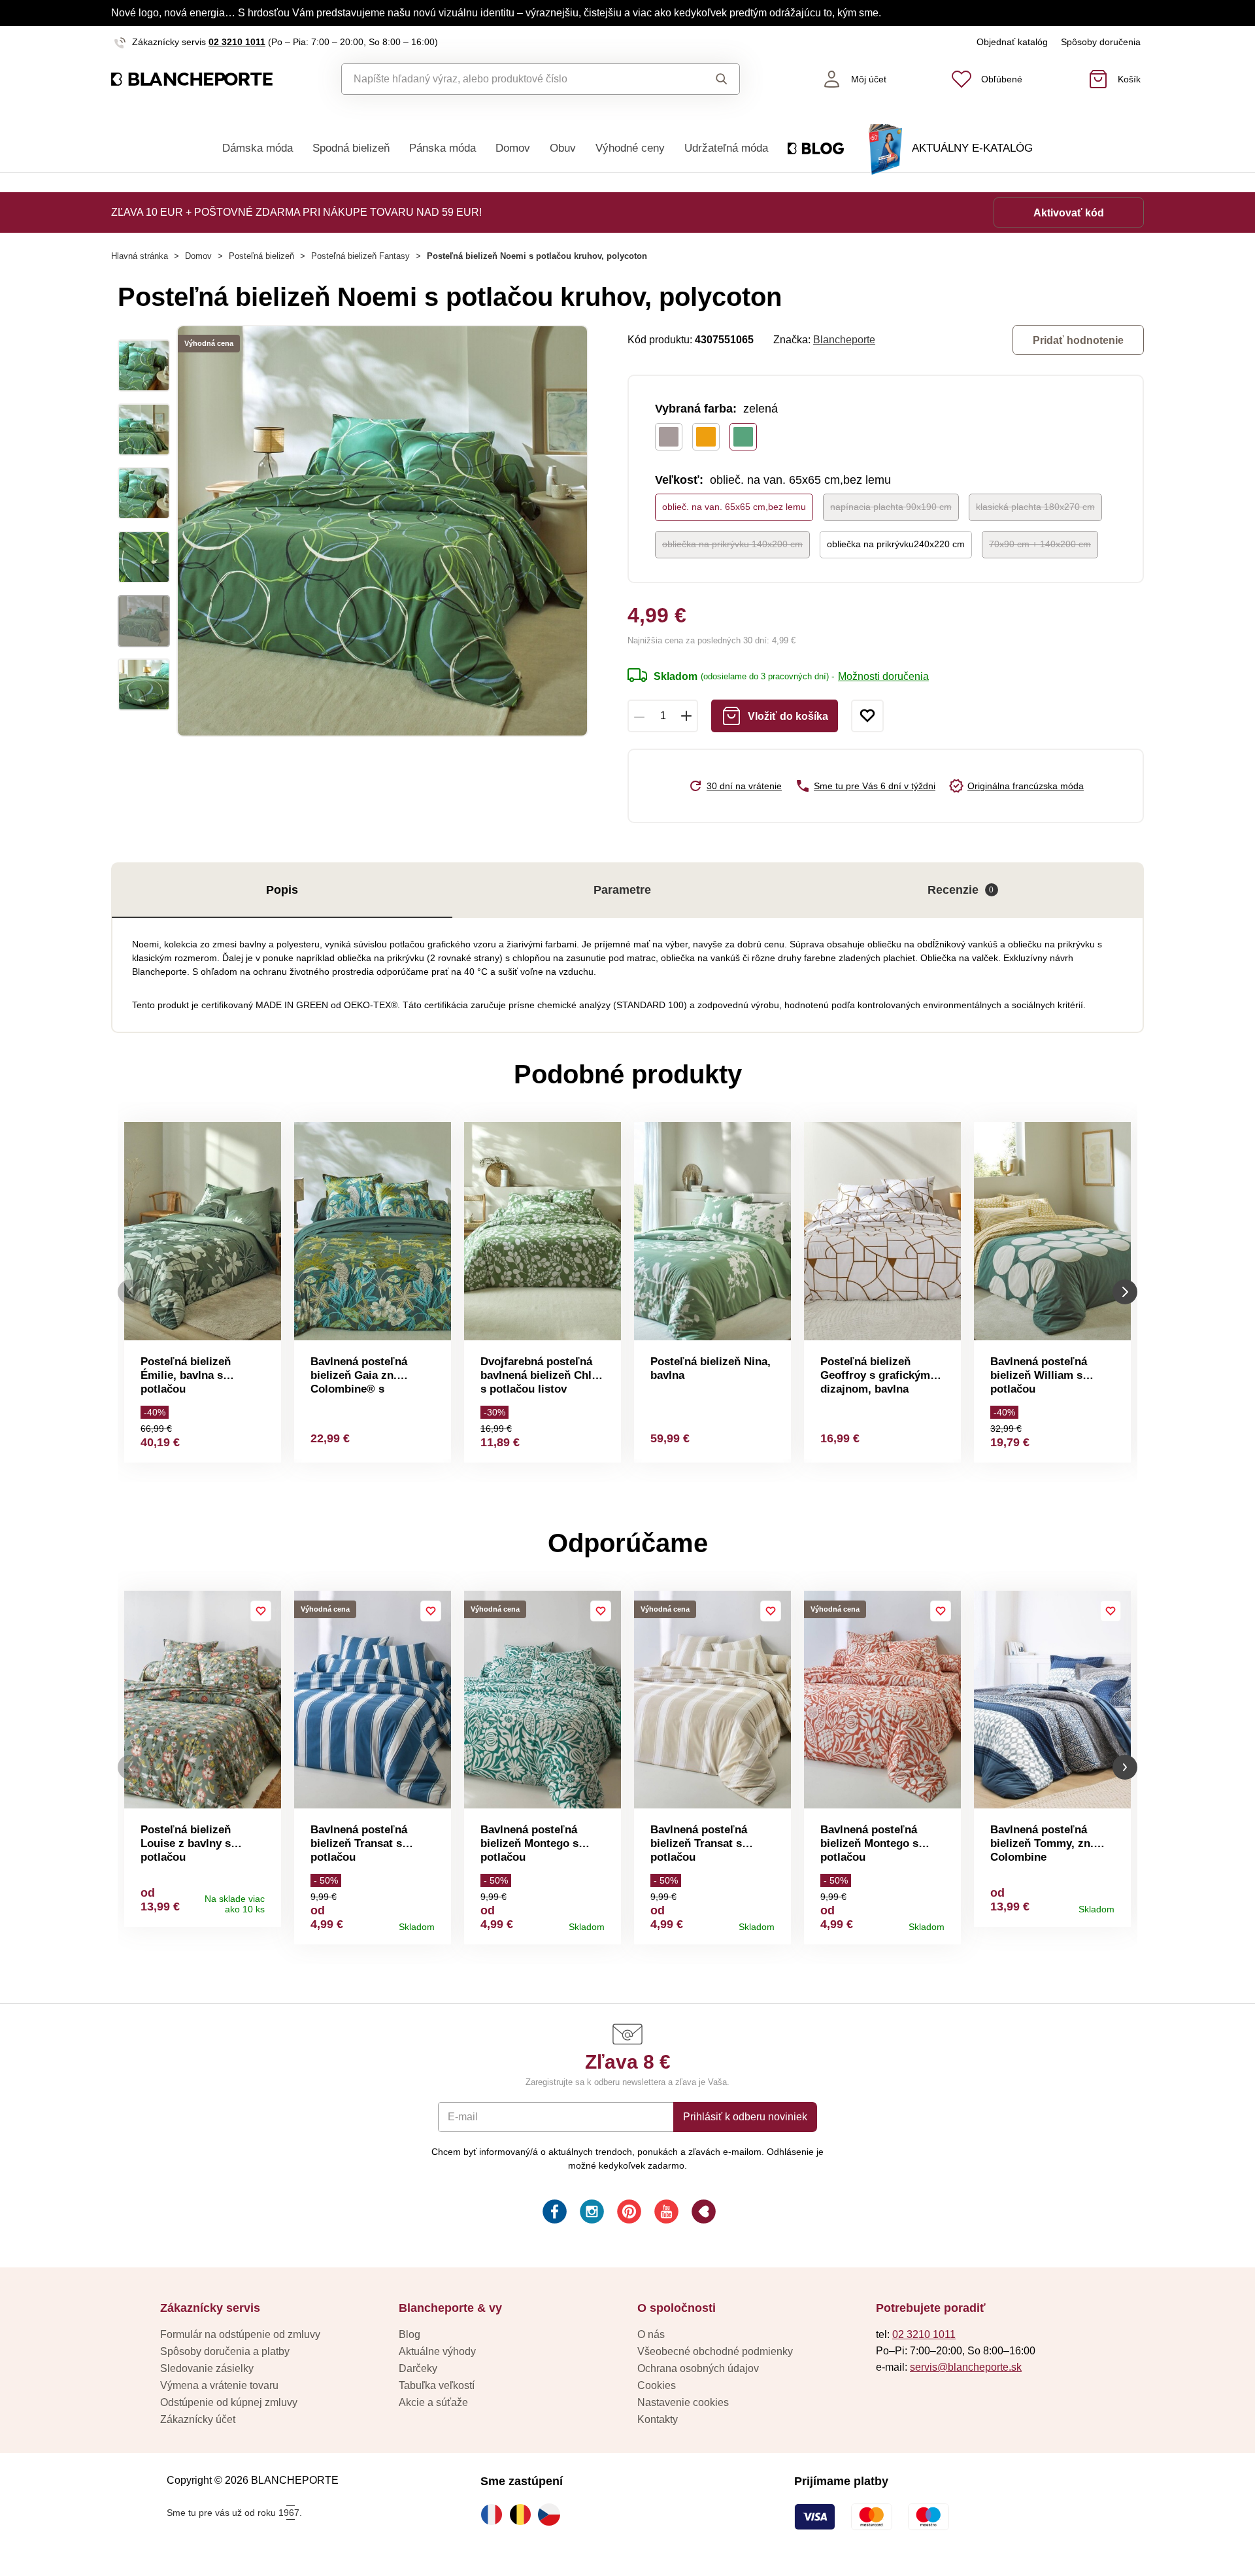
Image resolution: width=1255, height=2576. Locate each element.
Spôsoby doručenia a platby (225, 2351)
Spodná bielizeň (351, 148)
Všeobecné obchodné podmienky (715, 2351)
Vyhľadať (709, 79)
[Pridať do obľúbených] (867, 716)
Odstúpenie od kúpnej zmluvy (229, 2402)
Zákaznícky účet (198, 2419)
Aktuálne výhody (437, 2351)
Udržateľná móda (726, 148)
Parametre (622, 890)
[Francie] (495, 2515)
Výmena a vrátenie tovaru (219, 2385)
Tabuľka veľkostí (437, 2385)
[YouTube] (665, 2213)
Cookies (657, 2385)
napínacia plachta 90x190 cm (891, 507)
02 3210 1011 (237, 42)
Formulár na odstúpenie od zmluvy (240, 2334)
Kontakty (658, 2419)
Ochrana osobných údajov (698, 2368)
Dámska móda (258, 148)
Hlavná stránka (140, 256)
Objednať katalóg (1012, 42)
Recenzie (961, 890)
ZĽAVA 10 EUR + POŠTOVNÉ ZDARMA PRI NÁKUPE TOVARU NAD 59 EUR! (296, 212)
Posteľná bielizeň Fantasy (360, 256)
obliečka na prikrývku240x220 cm (896, 544)
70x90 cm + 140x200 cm (1040, 544)
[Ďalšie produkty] (1125, 1292)
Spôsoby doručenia (1101, 42)
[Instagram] (591, 2213)
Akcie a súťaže (433, 2402)
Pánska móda (443, 148)
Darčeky (418, 2368)
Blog (410, 2334)
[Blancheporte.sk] (192, 79)
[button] (130, 1768)
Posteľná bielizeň (261, 256)
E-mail (463, 2117)
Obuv (563, 148)
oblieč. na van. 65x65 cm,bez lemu (734, 507)
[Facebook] (553, 2213)
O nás (651, 2334)
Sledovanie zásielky (207, 2368)
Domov (513, 148)
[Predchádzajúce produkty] (130, 1292)
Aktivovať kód (1069, 213)
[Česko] (552, 2515)
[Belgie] (524, 2515)
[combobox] (511, 79)
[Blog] (702, 2213)
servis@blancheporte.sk (966, 2367)
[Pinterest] (628, 2213)
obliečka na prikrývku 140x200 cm (732, 544)
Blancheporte (844, 340)
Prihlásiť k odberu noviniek (745, 2117)
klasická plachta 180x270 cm (1035, 507)
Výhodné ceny (630, 148)
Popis (282, 890)
